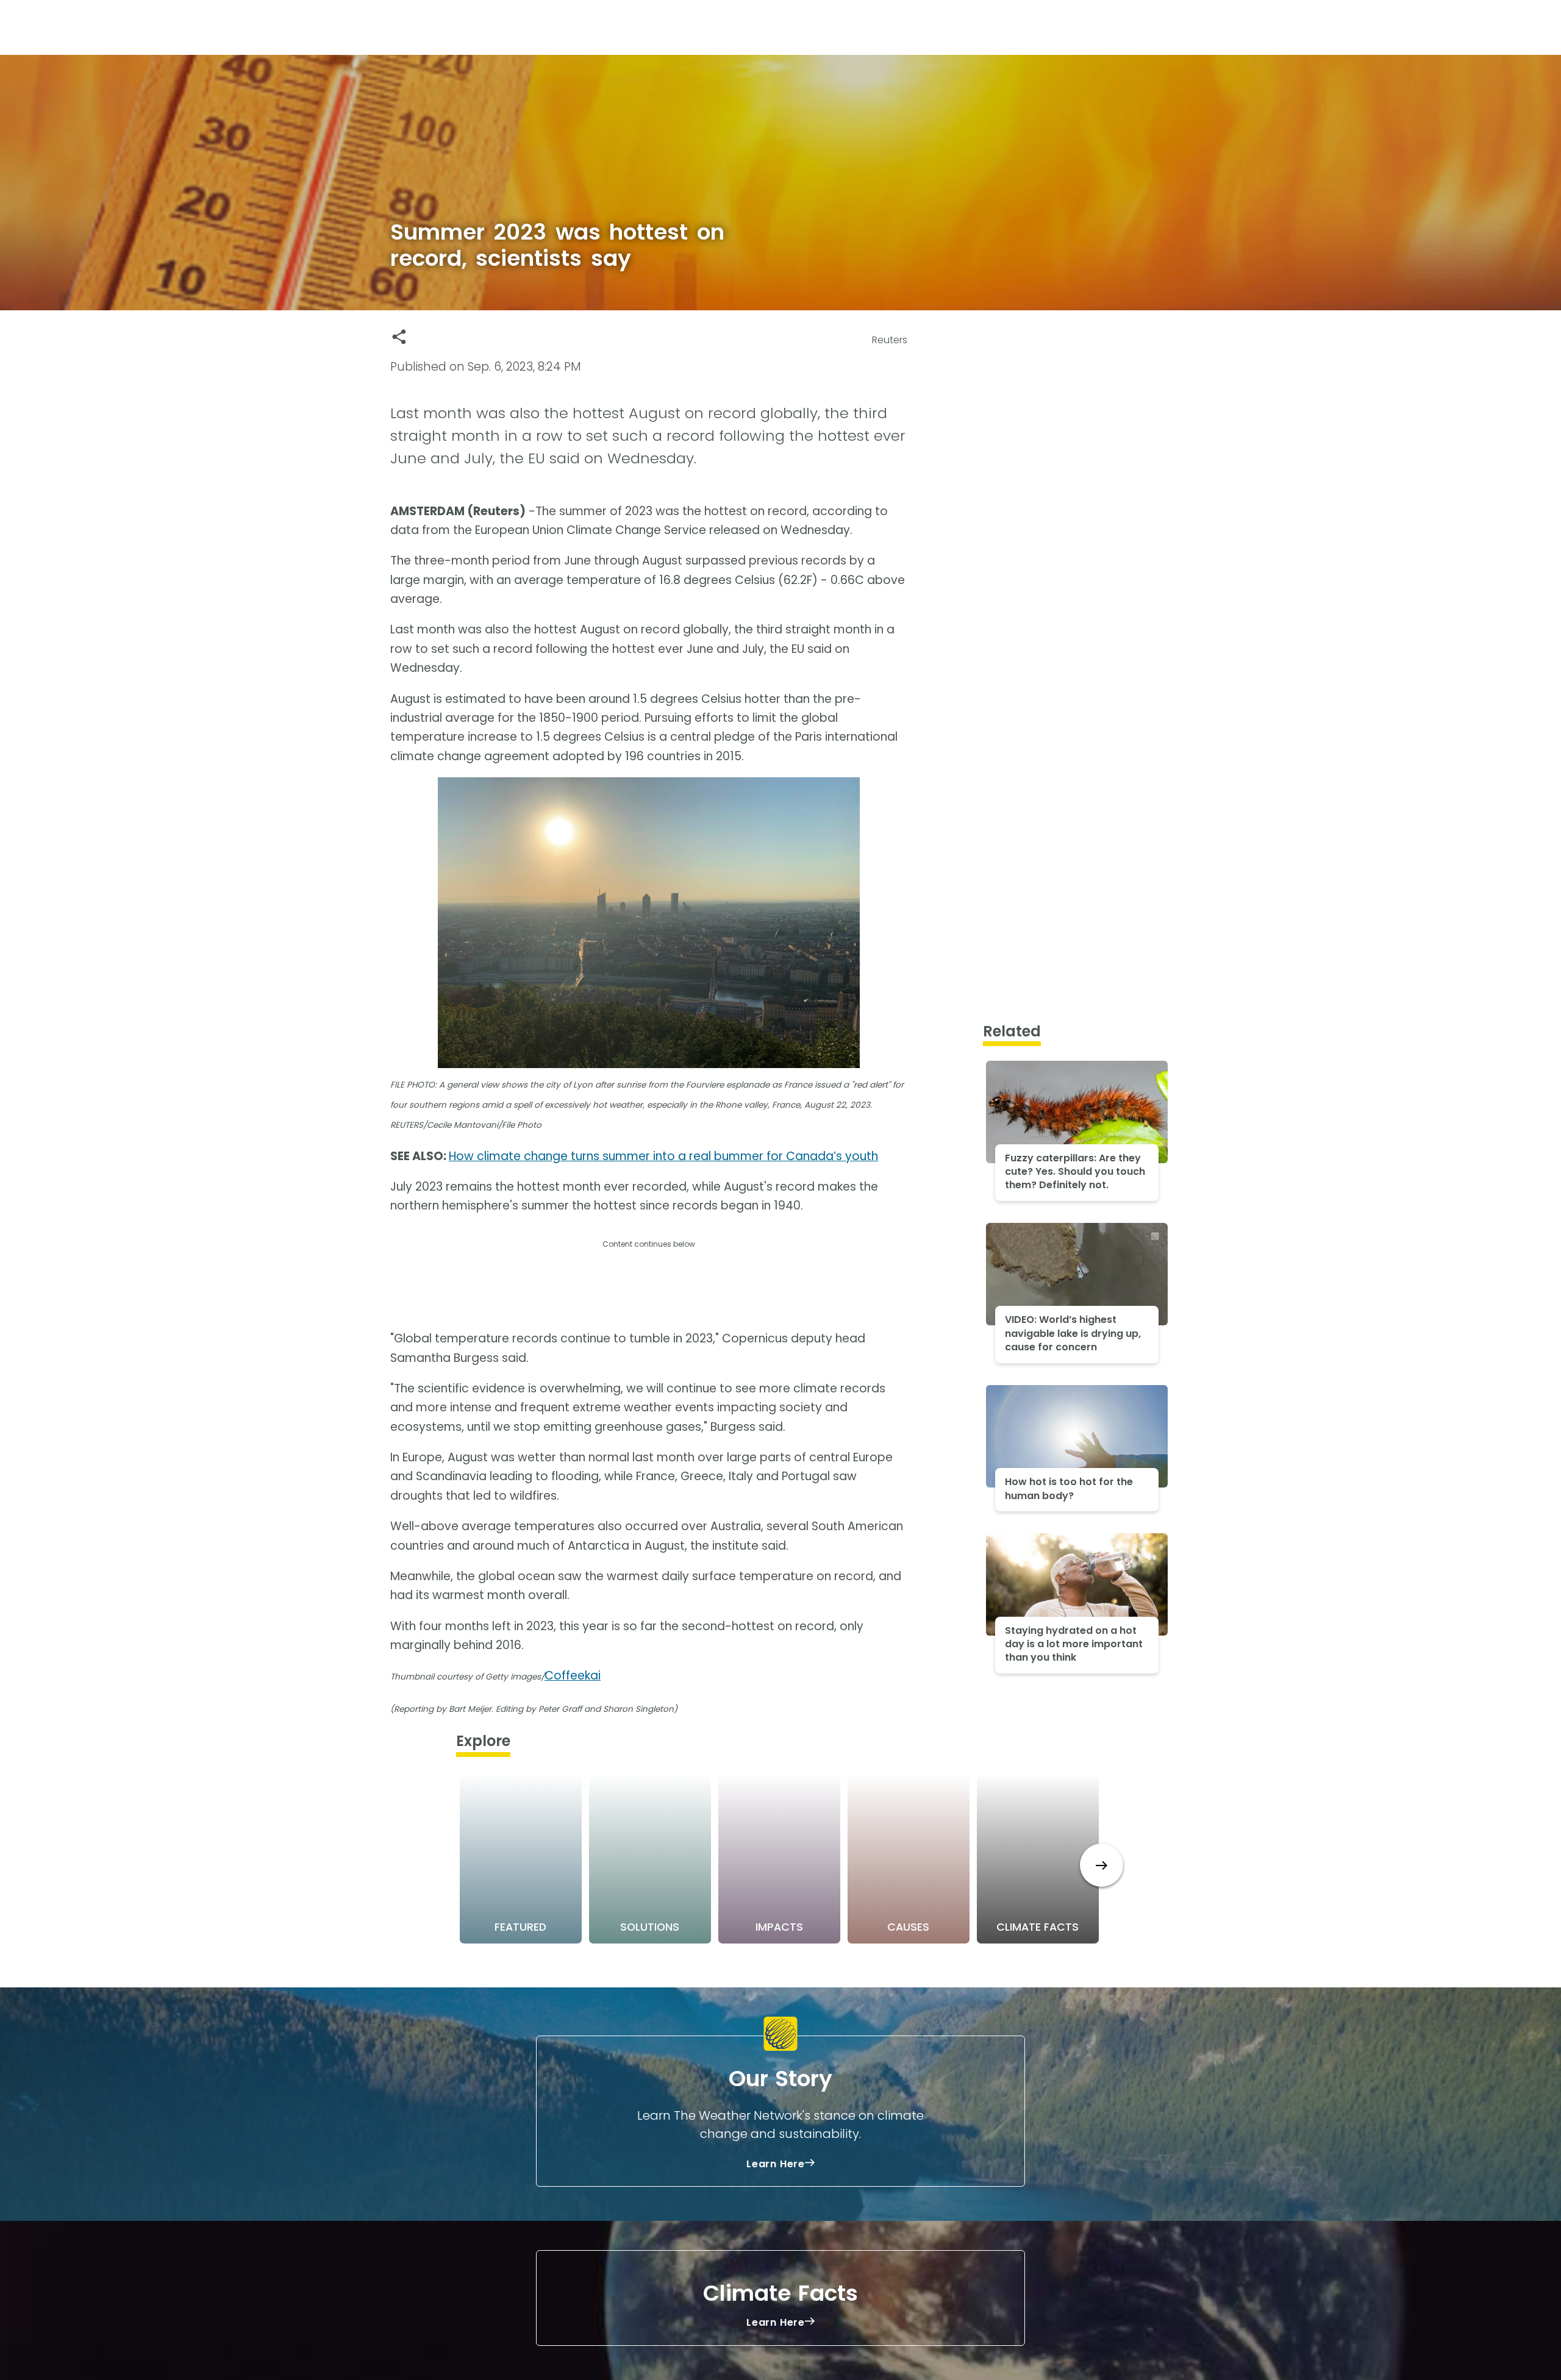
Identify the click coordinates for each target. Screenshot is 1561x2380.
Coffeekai (573, 1676)
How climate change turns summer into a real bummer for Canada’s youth (663, 1156)
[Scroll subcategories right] (1102, 1865)
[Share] (399, 337)
